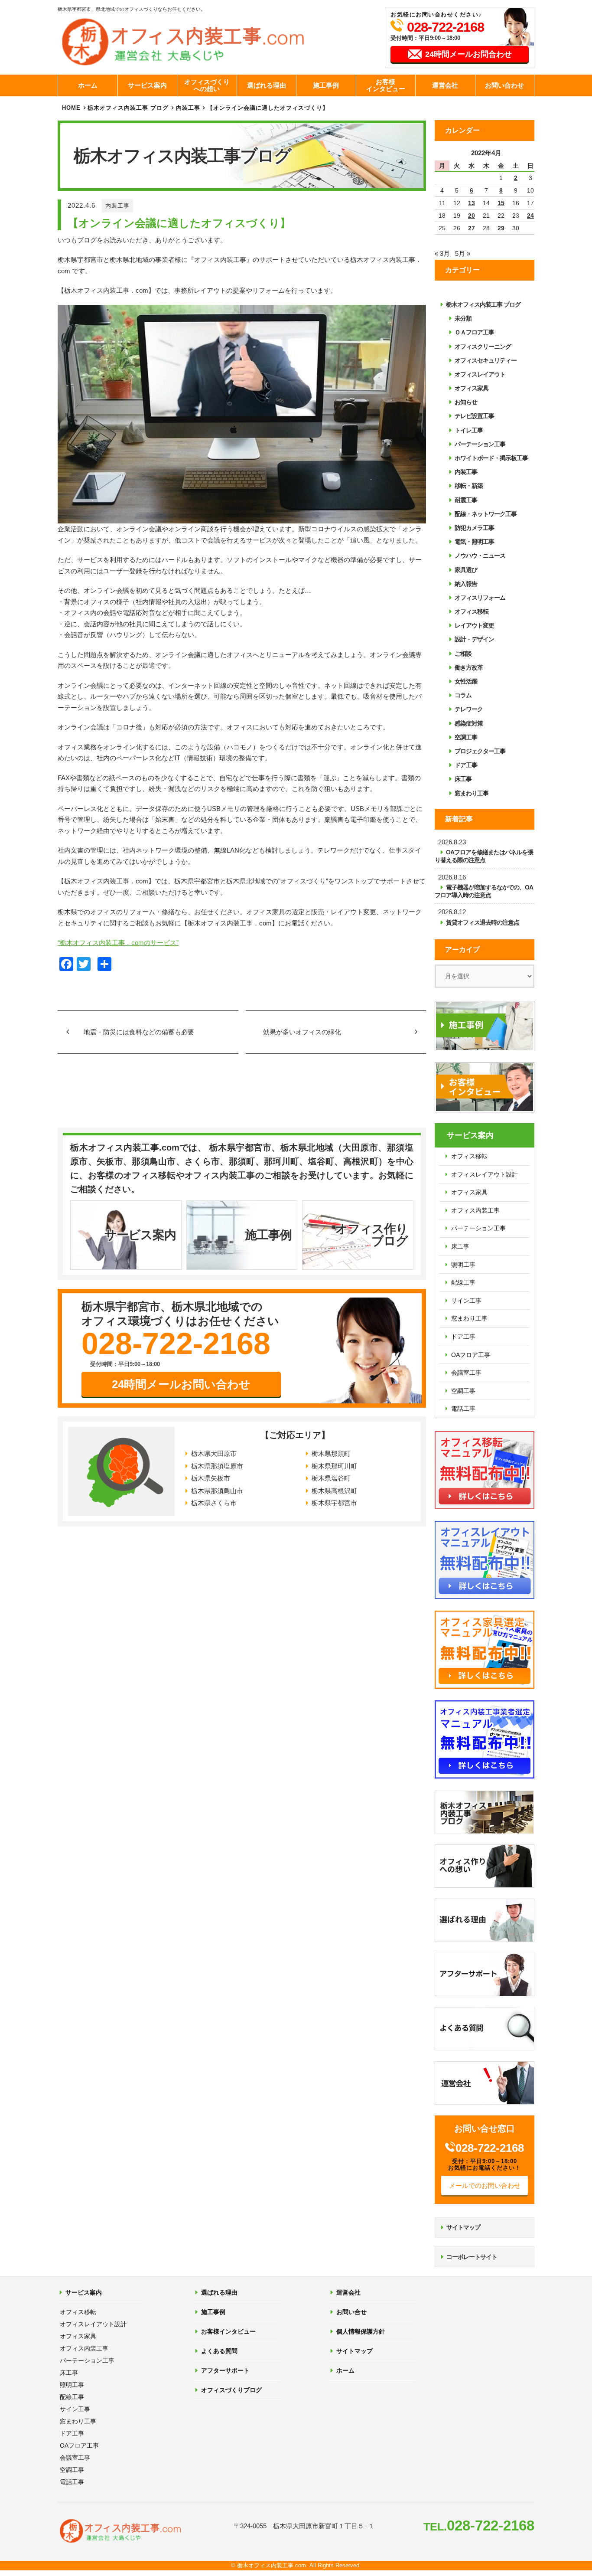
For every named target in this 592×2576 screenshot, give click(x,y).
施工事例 (326, 85)
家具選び (466, 570)
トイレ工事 (469, 430)
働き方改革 (469, 667)
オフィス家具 (472, 388)
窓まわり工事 (472, 793)
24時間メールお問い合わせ (181, 1384)
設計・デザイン (474, 639)
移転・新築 (469, 486)
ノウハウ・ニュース (480, 556)
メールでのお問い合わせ (485, 2185)
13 (472, 203)
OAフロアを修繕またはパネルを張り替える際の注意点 (484, 856)
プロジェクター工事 (480, 751)
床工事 (463, 779)
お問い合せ (351, 2312)
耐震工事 (466, 500)
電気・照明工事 (474, 542)
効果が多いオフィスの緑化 (302, 1032)
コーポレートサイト (472, 2257)
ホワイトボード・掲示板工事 (491, 458)
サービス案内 (147, 85)
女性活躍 (466, 681)
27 (472, 228)
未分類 (463, 318)
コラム (463, 695)
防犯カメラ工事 (474, 528)
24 (530, 216)
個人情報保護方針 (361, 2331)
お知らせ (466, 402)
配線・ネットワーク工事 (486, 514)
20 (472, 216)
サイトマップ (463, 2227)
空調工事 (466, 737)
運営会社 (445, 85)
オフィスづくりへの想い (207, 85)
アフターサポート (225, 2370)
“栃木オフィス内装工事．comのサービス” (118, 943)
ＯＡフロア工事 (474, 332)
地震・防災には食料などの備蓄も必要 (139, 1032)
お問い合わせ (504, 85)
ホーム (88, 85)
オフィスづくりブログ (231, 2390)
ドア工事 (466, 765)
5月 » (463, 253)
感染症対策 (469, 723)
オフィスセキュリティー (486, 360)
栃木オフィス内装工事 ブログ (128, 108)
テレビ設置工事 (474, 416)
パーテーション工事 (480, 444)
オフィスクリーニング (483, 347)
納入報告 (466, 584)
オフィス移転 (472, 611)
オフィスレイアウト (480, 374)
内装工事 (117, 206)
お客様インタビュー (386, 85)
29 (501, 228)
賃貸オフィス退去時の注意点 (483, 922)
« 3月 (442, 253)
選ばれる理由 (267, 85)
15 (501, 203)
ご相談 (463, 654)
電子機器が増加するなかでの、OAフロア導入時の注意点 (484, 891)
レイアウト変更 (474, 625)
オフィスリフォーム (480, 598)
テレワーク (469, 709)
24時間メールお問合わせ (468, 54)
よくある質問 (219, 2351)
